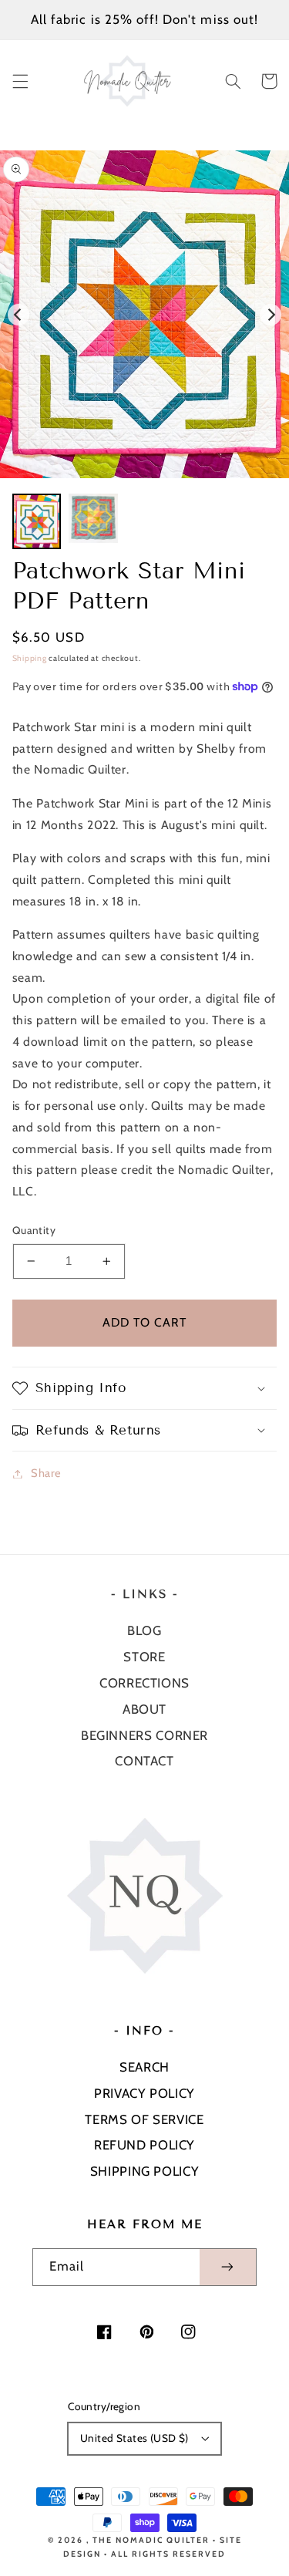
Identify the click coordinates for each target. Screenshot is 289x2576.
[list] (144, 314)
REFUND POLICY (144, 2145)
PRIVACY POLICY (144, 2093)
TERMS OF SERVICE (144, 2119)
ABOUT (144, 1709)
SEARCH (144, 2067)
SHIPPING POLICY (144, 2171)
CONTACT (144, 1761)
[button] (20, 81)
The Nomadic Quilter (151, 2540)
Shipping (30, 658)
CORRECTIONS (144, 1683)
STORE (144, 1657)
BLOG (144, 1630)
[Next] (271, 315)
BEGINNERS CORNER (144, 1735)
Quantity (34, 1230)
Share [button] (46, 1473)
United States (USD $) (134, 2438)
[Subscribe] (228, 2267)
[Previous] (18, 315)
